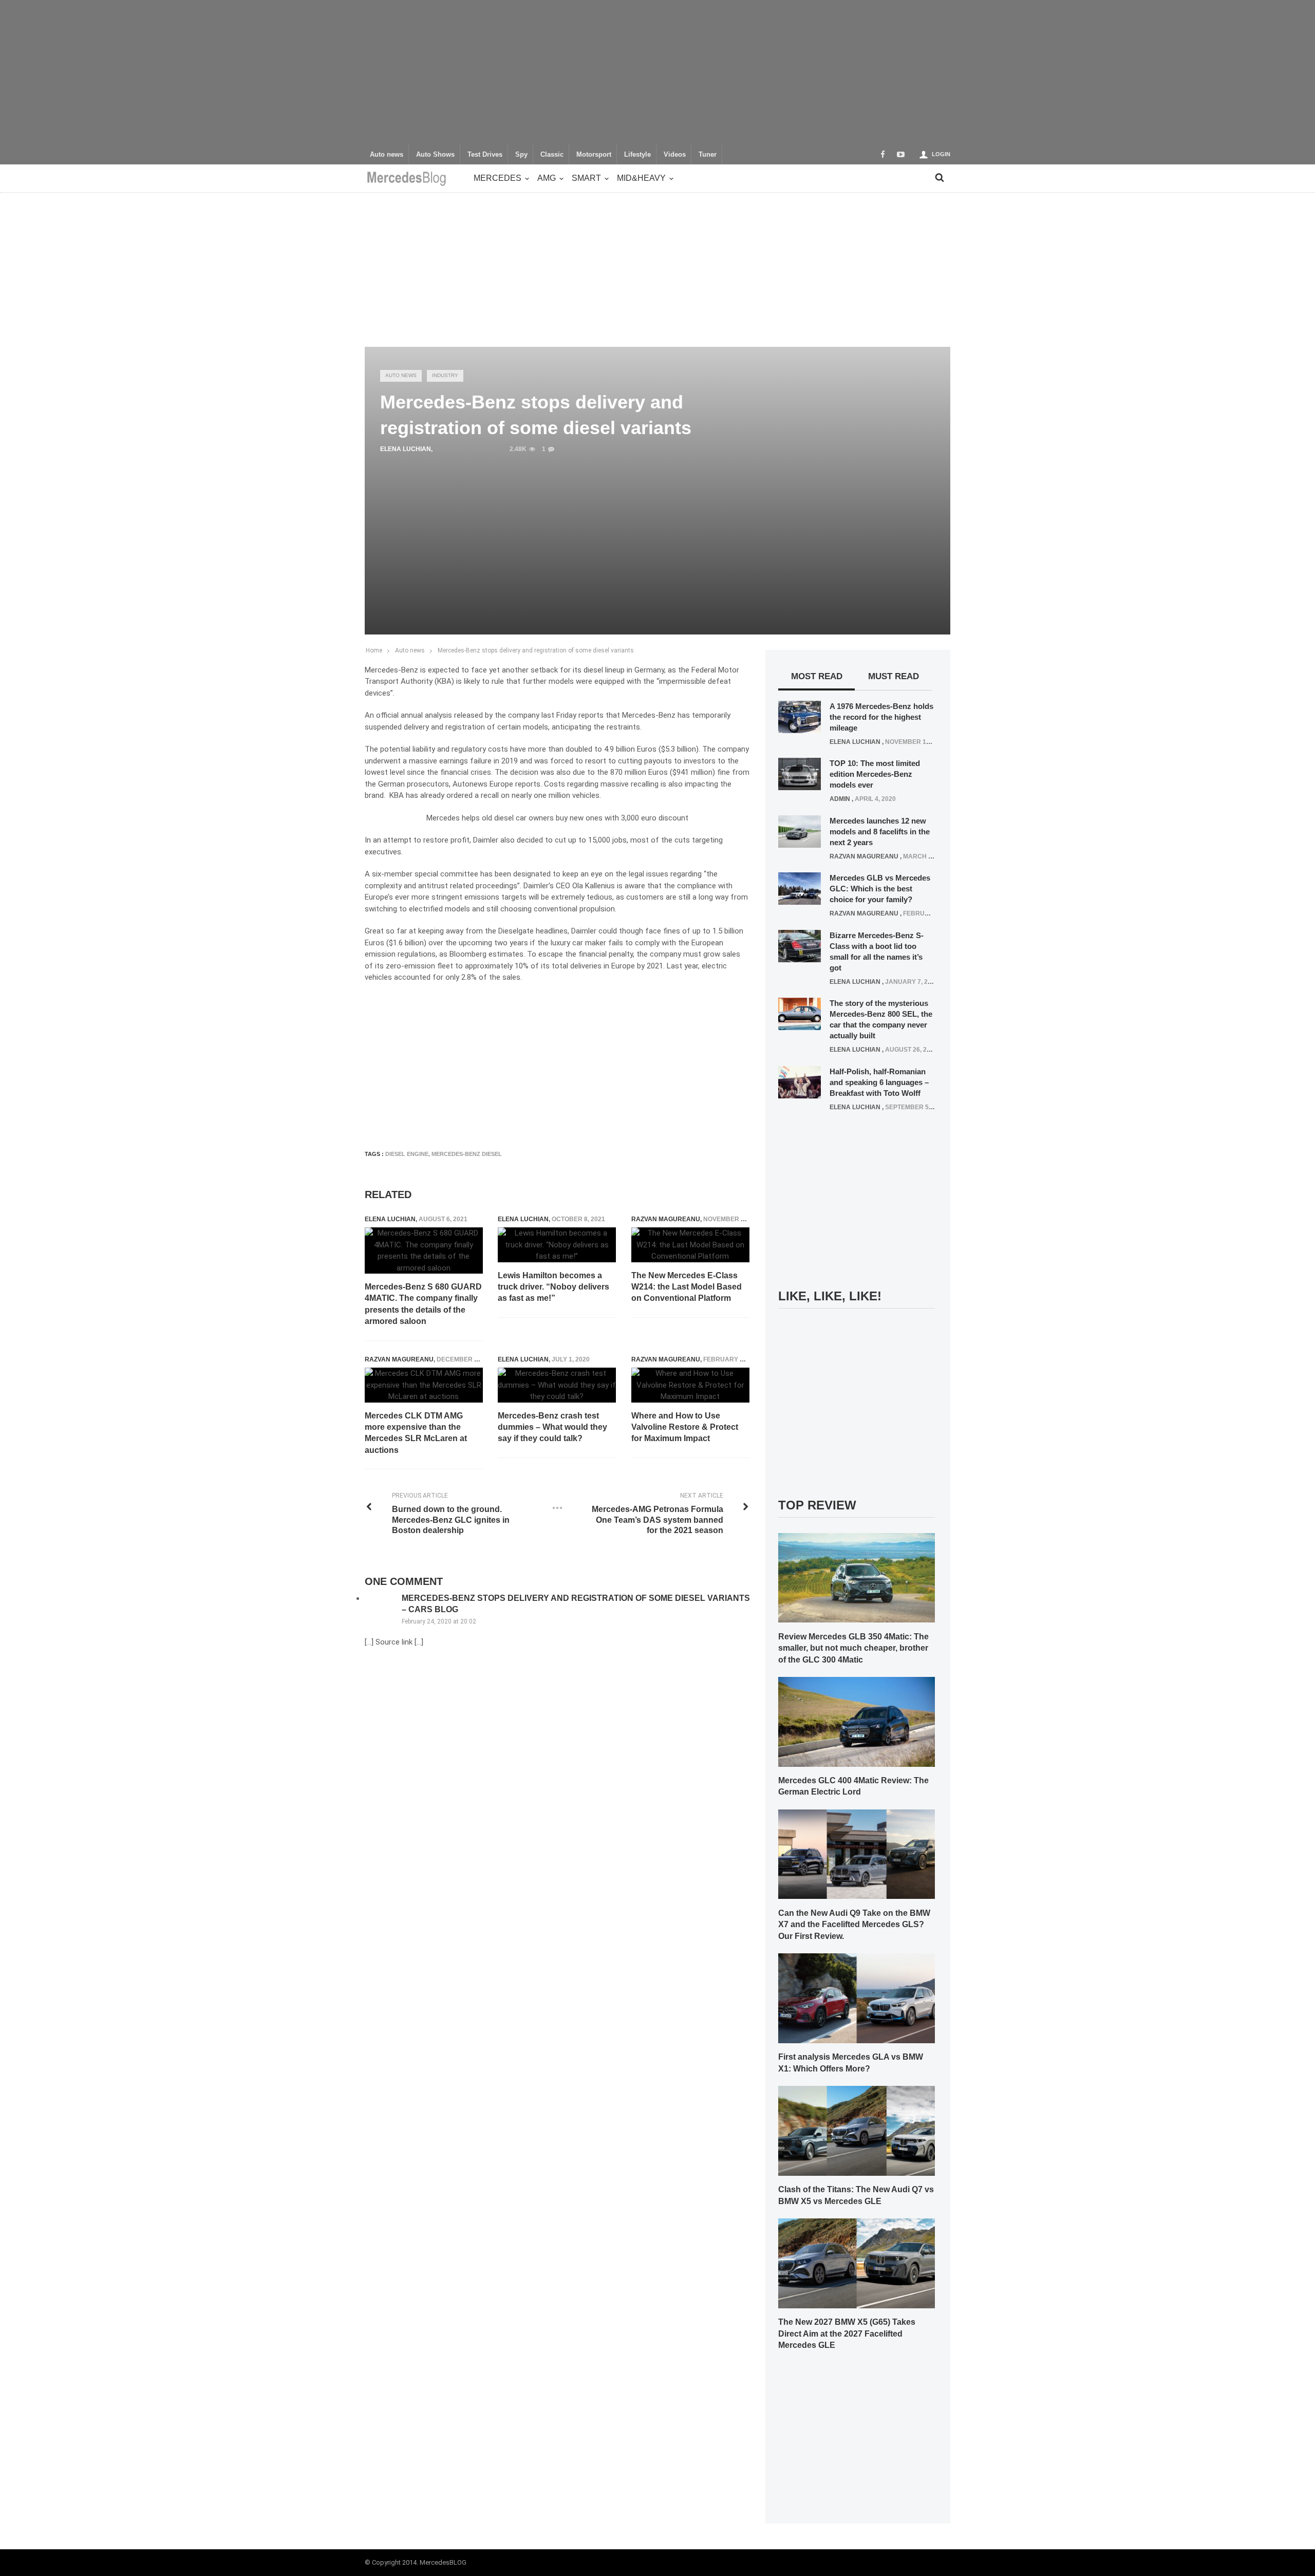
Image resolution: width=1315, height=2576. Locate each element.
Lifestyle (637, 155)
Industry (445, 375)
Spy (521, 155)
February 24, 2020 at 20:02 (439, 1621)
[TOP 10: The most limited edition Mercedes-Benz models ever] (800, 774)
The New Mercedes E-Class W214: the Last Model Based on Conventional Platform (687, 1287)
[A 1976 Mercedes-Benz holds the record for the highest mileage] (800, 716)
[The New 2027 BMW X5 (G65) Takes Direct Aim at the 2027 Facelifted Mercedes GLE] (857, 2263)
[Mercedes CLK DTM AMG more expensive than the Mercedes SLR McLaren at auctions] (424, 1385)
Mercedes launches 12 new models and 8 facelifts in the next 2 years (880, 832)
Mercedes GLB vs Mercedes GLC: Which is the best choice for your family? (880, 889)
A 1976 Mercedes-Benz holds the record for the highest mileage (881, 717)
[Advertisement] (657, 72)
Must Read (894, 676)
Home (374, 650)
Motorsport (594, 155)
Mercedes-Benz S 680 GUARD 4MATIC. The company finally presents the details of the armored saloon (423, 1304)
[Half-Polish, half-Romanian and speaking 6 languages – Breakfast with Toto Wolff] (800, 1081)
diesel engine (407, 1154)
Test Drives (485, 155)
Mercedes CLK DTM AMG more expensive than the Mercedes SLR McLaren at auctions (416, 1433)
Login (941, 154)
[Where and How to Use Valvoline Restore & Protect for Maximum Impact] (690, 1385)
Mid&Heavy (641, 178)
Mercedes (497, 178)
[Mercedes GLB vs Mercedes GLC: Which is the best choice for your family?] (800, 888)
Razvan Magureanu (666, 1219)
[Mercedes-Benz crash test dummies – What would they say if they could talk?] (557, 1385)
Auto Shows (435, 155)
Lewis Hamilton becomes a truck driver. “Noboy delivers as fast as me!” (553, 1287)
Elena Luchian (406, 449)
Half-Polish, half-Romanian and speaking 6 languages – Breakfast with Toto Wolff (879, 1082)
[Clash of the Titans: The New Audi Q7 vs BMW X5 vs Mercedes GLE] (857, 2130)
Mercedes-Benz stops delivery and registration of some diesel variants (536, 650)
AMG (547, 178)
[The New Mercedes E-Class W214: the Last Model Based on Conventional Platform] (690, 1245)
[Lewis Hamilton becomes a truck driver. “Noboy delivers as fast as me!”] (557, 1245)
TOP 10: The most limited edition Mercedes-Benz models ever (875, 774)
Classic (552, 155)
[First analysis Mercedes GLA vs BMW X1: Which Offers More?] (857, 1998)
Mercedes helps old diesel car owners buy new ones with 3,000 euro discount (557, 818)
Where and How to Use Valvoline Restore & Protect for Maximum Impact (685, 1427)
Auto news (387, 155)
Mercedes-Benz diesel (467, 1154)
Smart (586, 178)
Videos (675, 155)
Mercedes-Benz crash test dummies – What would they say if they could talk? (552, 1427)
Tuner (708, 155)
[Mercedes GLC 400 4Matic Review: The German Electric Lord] (857, 1721)
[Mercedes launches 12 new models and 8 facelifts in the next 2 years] (800, 831)
